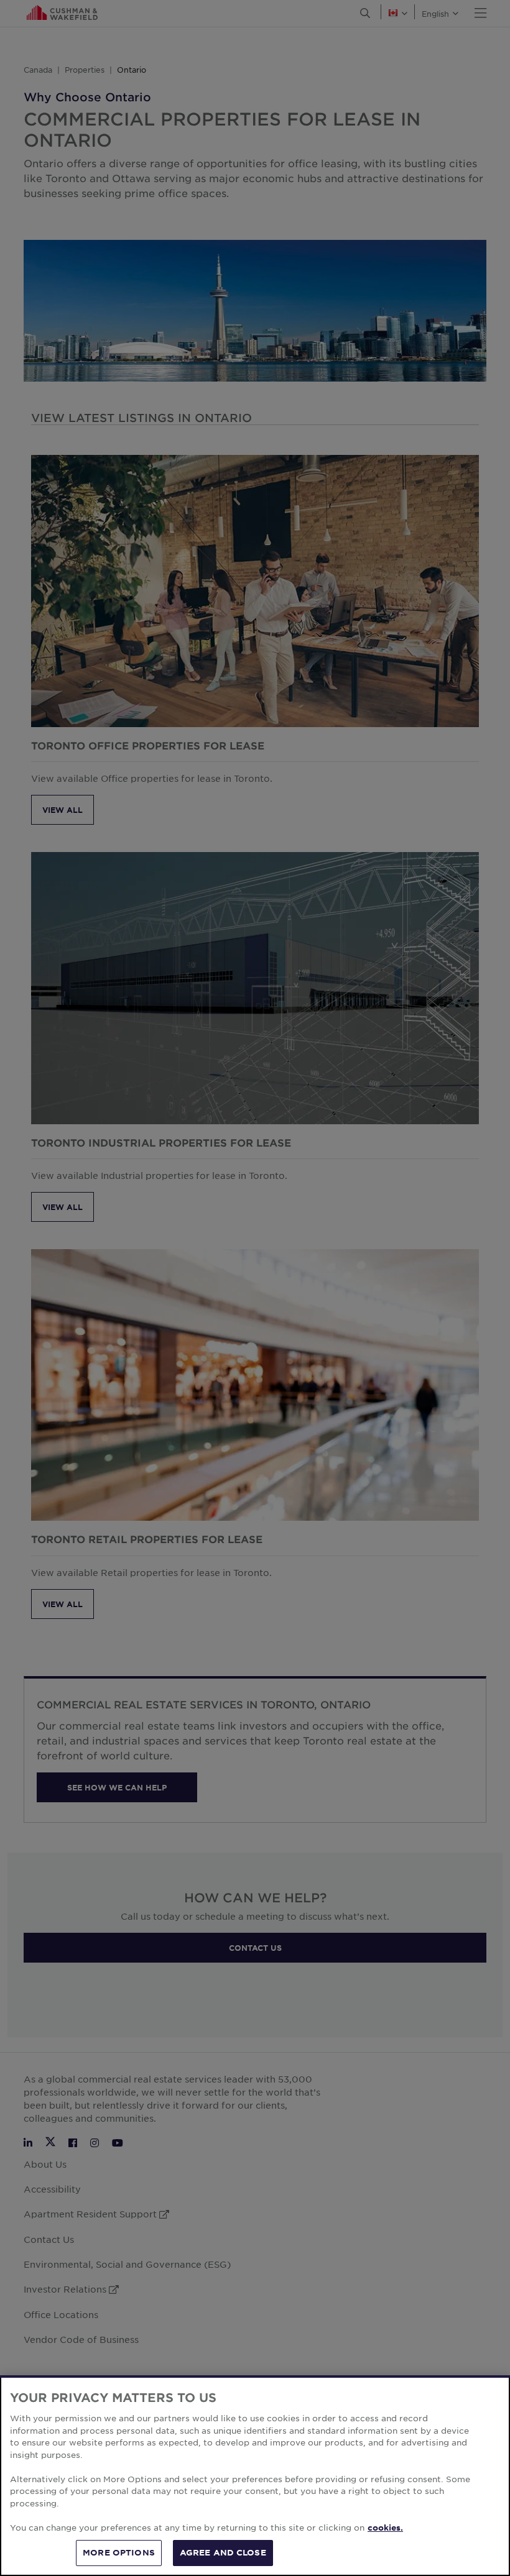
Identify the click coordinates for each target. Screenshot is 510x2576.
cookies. (385, 2528)
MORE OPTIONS (119, 2552)
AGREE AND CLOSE (223, 2552)
